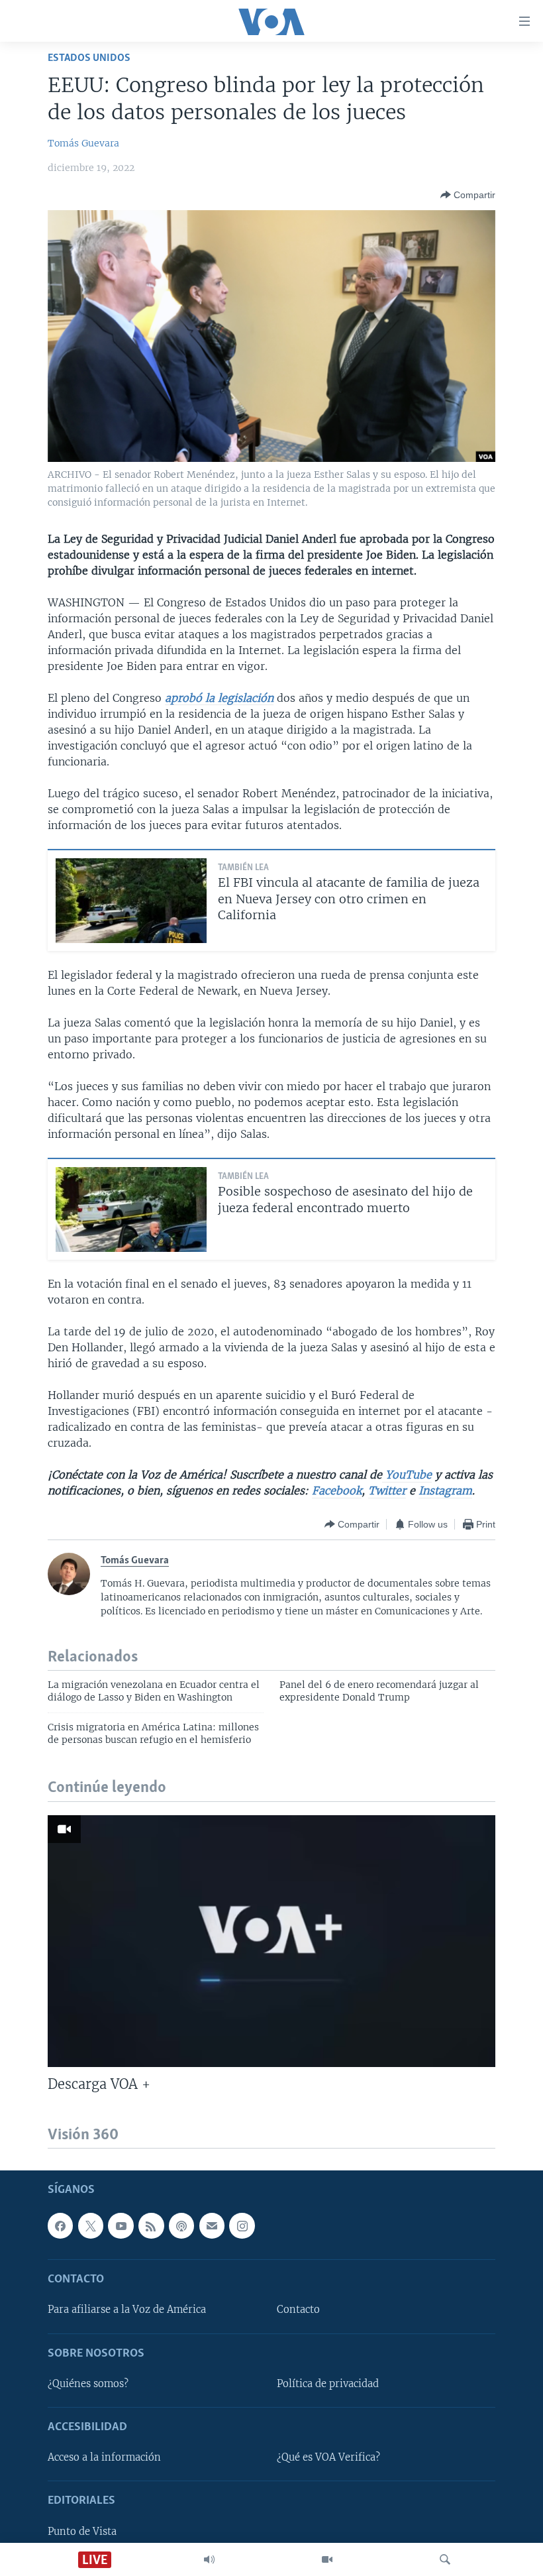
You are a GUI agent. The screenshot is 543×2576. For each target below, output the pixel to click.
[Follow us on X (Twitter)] (91, 2225)
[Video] (327, 2559)
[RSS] (151, 2225)
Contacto (298, 2310)
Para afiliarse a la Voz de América (127, 2310)
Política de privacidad (328, 2384)
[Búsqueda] (445, 2559)
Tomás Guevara (83, 143)
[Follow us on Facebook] (60, 2225)
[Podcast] (181, 2225)
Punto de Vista (82, 2532)
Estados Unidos (89, 58)
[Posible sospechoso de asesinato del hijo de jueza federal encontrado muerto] (131, 1209)
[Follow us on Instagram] (242, 2225)
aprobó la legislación (219, 698)
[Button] (468, 195)
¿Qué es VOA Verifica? (328, 2457)
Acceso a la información (104, 2457)
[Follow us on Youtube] (121, 2225)
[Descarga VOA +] (271, 1941)
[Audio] (209, 2559)
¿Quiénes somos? (88, 2384)
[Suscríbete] (212, 2225)
